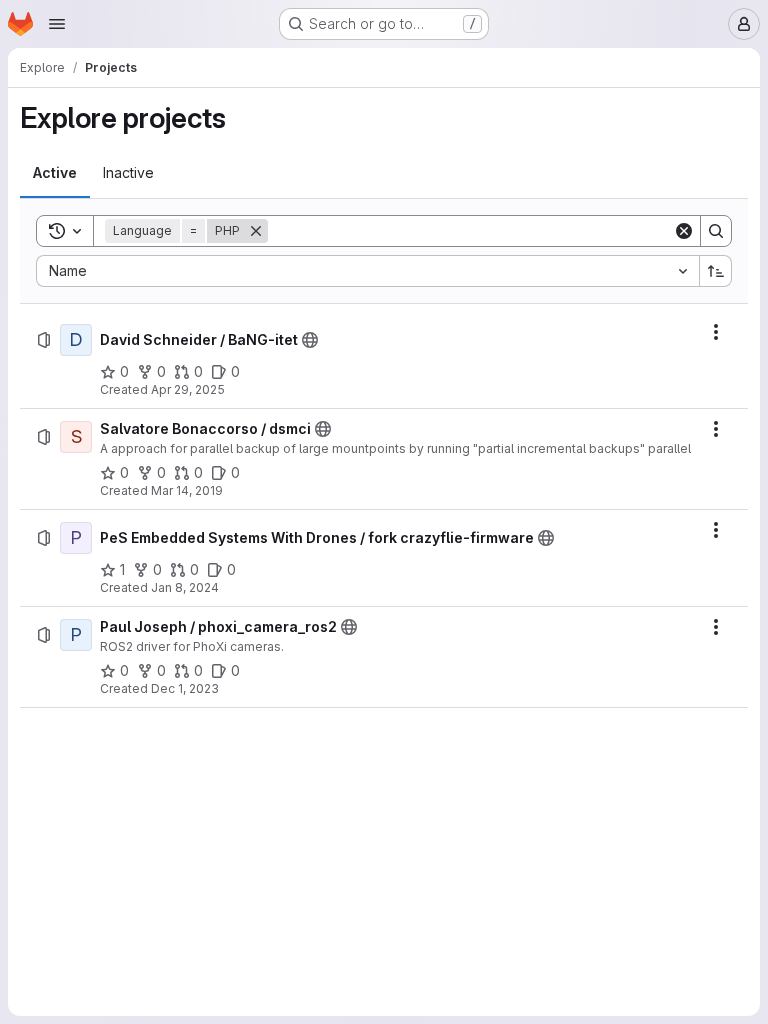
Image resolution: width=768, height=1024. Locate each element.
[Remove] (256, 231)
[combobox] (367, 271)
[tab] (55, 173)
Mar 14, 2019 (187, 490)
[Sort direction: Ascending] (716, 271)
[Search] (716, 231)
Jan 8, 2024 (185, 587)
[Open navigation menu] (57, 24)
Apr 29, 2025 (188, 389)
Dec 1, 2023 (185, 688)
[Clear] (684, 231)
